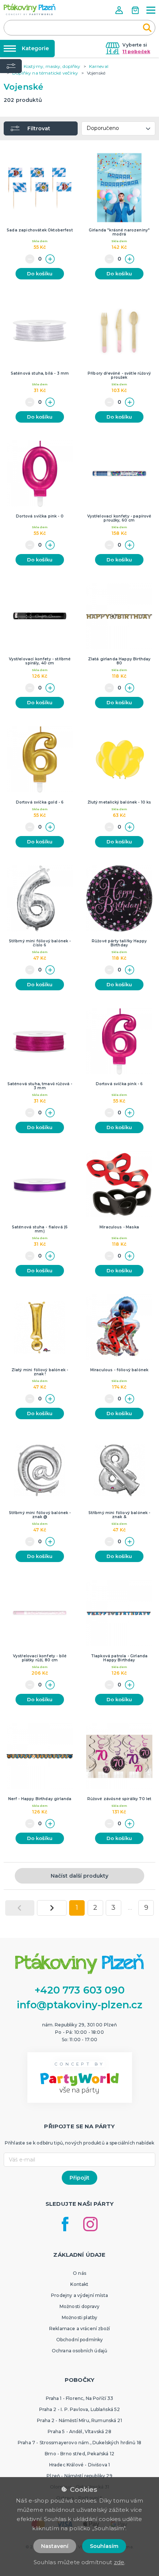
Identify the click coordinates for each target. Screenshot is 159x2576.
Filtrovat (39, 128)
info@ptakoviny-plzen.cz (80, 2005)
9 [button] (146, 1908)
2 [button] (95, 1908)
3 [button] (113, 1908)
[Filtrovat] (11, 66)
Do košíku (40, 274)
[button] (120, 10)
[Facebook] (65, 2224)
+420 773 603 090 (79, 1990)
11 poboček (136, 51)
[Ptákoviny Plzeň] (30, 9)
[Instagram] (90, 2224)
